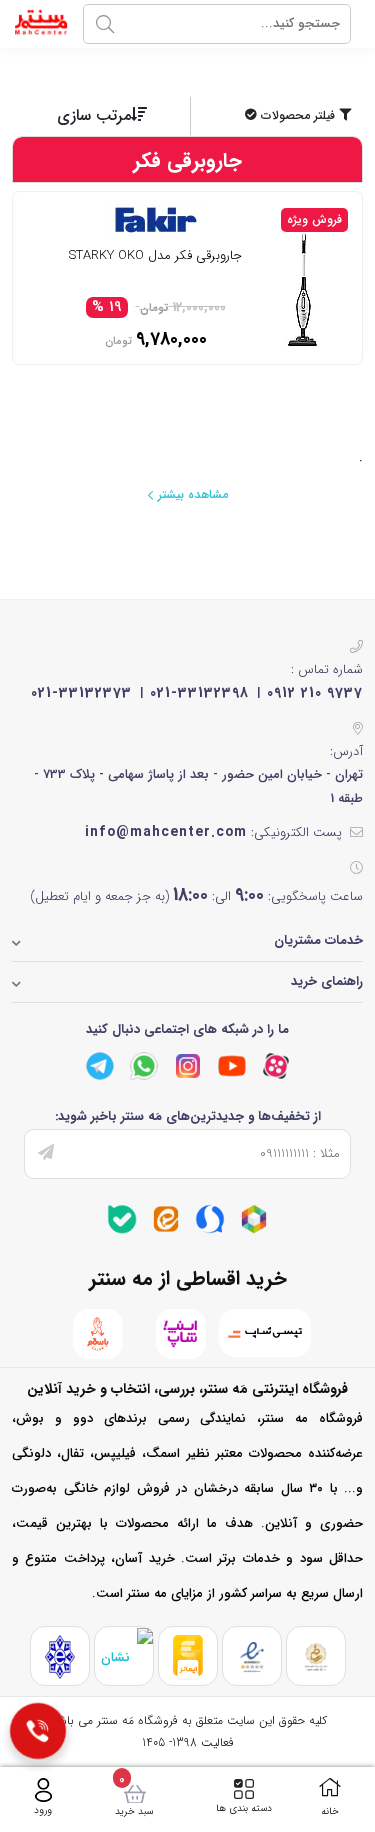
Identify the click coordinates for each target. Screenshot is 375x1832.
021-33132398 (199, 693)
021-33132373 (81, 693)
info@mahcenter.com (166, 832)
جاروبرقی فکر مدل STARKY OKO (155, 257)
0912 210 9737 (315, 693)
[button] (279, 116)
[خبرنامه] (46, 1154)
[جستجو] (105, 24)
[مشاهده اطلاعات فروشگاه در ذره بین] (124, 1656)
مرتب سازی (94, 115)
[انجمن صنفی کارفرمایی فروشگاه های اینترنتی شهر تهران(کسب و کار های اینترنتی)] (60, 1656)
